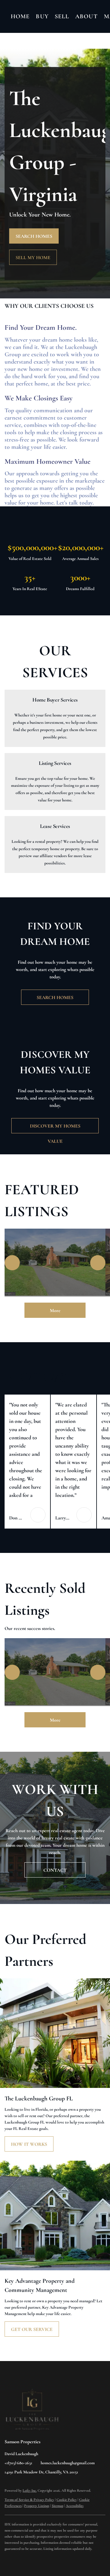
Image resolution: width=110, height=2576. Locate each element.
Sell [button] (62, 16)
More (55, 1311)
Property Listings (37, 2506)
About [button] (86, 16)
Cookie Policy (67, 2500)
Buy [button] (42, 16)
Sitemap (57, 2506)
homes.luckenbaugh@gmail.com (68, 2463)
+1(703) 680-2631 (18, 2463)
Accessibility (75, 2506)
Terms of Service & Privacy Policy (29, 2500)
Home (20, 16)
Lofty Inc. (30, 2490)
